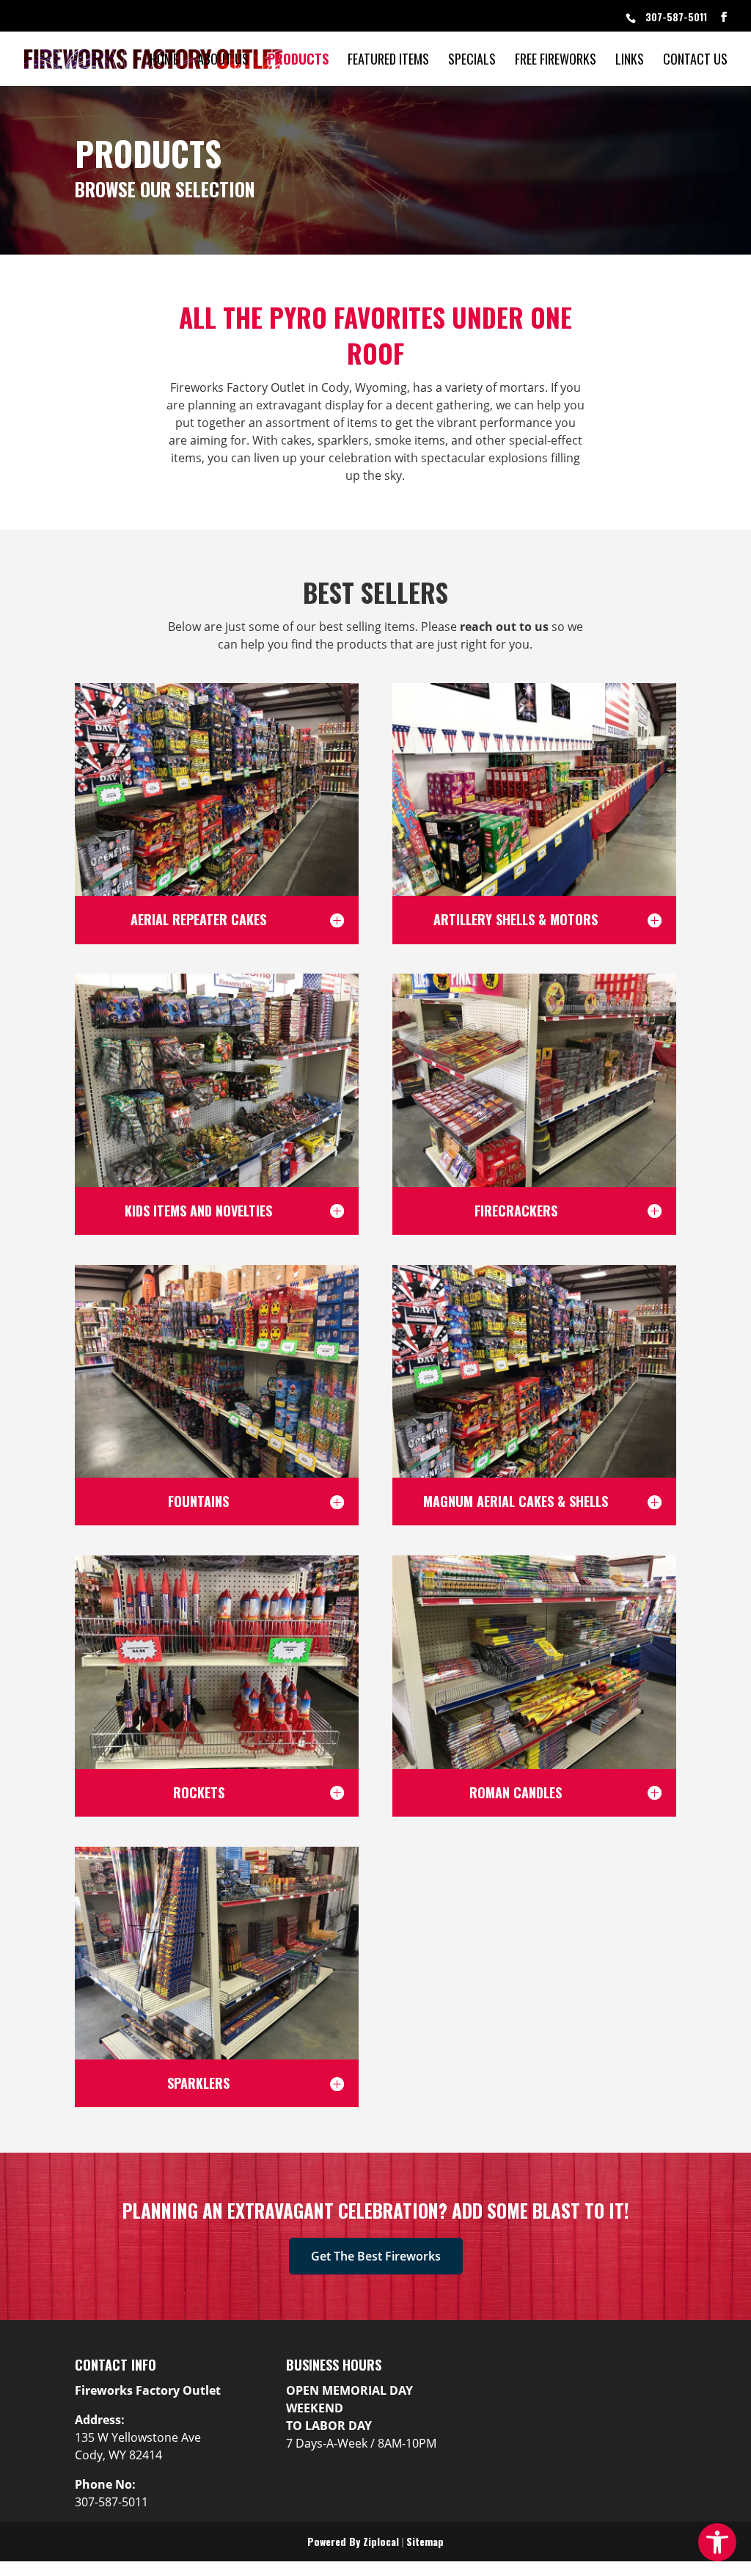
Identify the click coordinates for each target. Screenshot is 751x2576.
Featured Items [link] (388, 59)
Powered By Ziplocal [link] (353, 2541)
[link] (717, 2542)
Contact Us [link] (695, 59)
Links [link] (630, 59)
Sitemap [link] (425, 2541)
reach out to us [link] (504, 627)
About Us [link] (223, 59)
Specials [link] (472, 59)
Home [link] (164, 59)
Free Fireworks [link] (556, 59)
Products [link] (298, 59)
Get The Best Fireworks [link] (376, 2256)
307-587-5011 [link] (676, 17)
